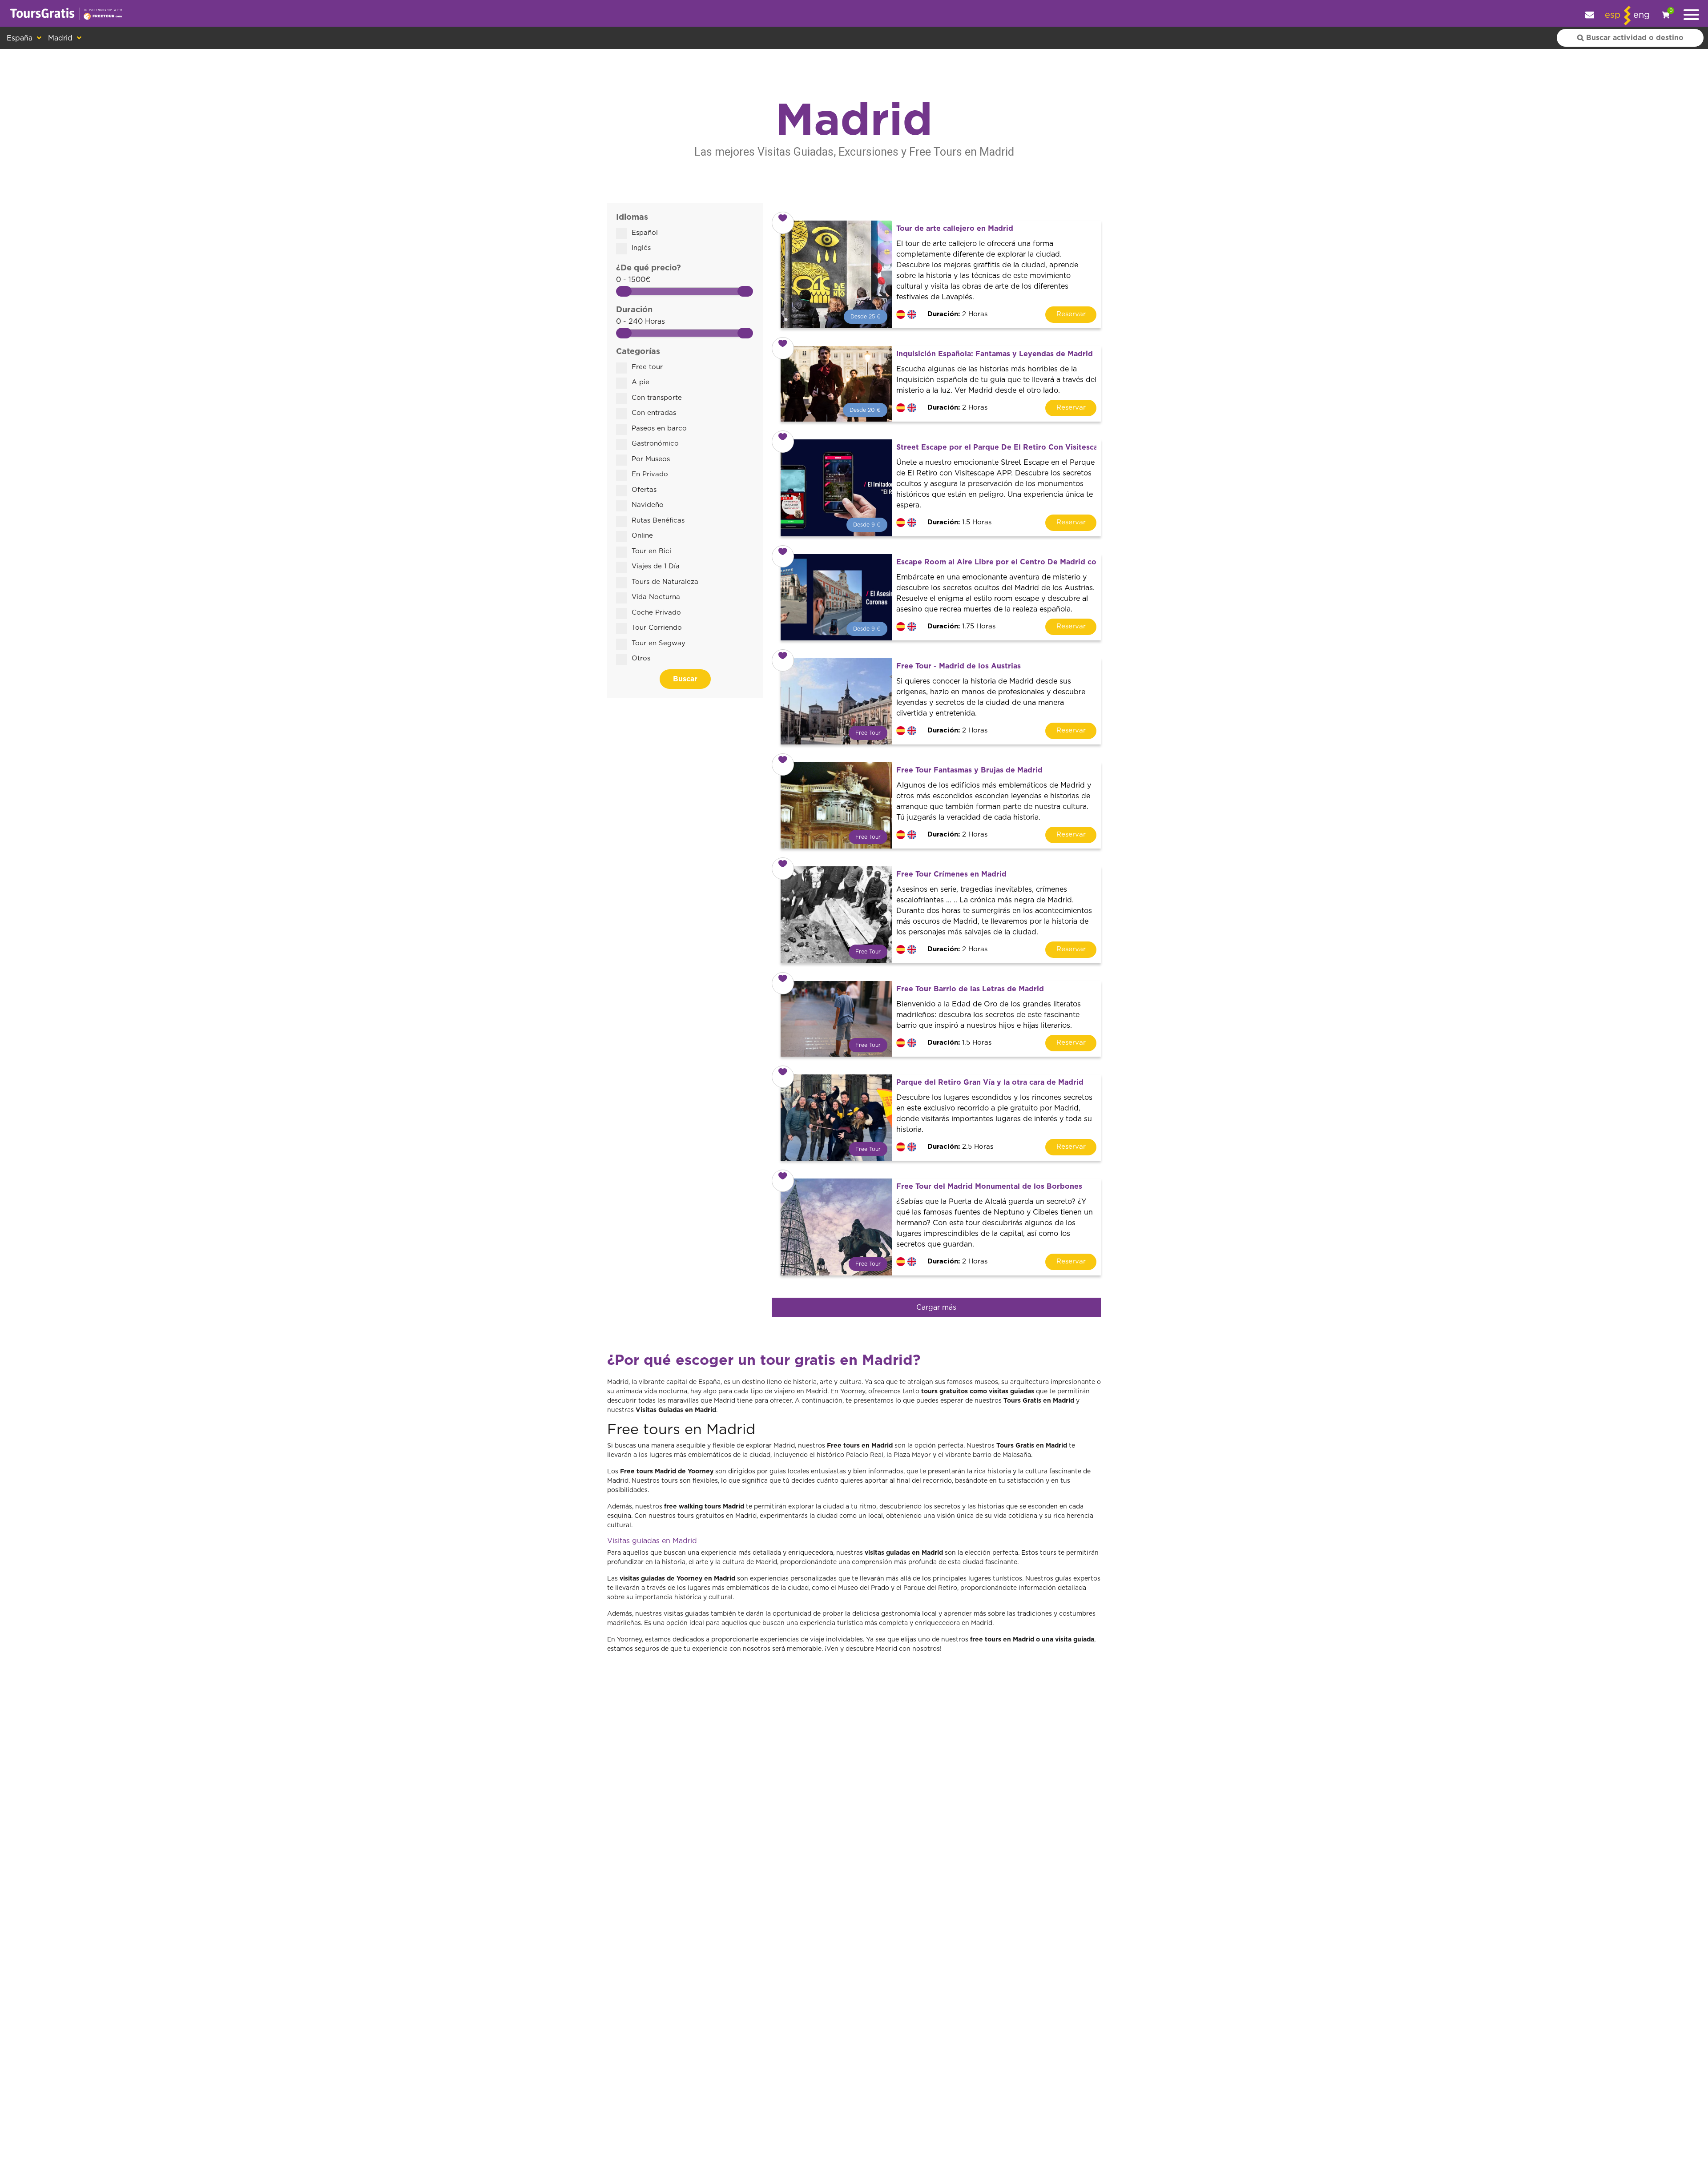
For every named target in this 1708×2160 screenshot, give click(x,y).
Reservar (1071, 314)
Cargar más (936, 1307)
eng (1642, 15)
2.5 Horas (960, 1147)
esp (1613, 15)
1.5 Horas (959, 522)
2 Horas (957, 314)
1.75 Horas (961, 626)
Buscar (685, 679)
